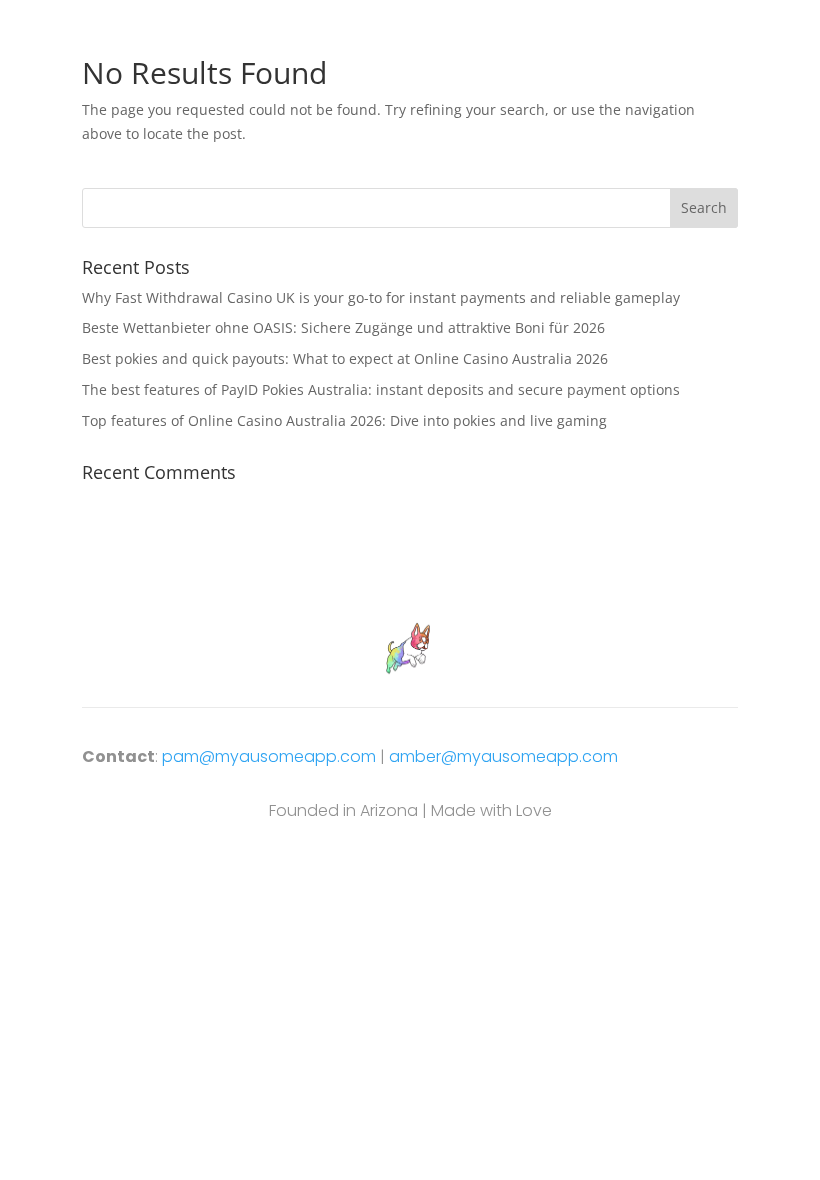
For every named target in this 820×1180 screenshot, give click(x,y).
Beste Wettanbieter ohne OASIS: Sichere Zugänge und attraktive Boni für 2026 (343, 327)
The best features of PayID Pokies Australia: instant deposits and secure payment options (381, 389)
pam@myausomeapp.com (269, 756)
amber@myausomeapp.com (503, 756)
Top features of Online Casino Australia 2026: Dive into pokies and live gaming (344, 420)
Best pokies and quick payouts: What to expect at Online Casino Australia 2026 (345, 358)
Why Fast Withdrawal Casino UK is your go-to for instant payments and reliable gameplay (381, 297)
